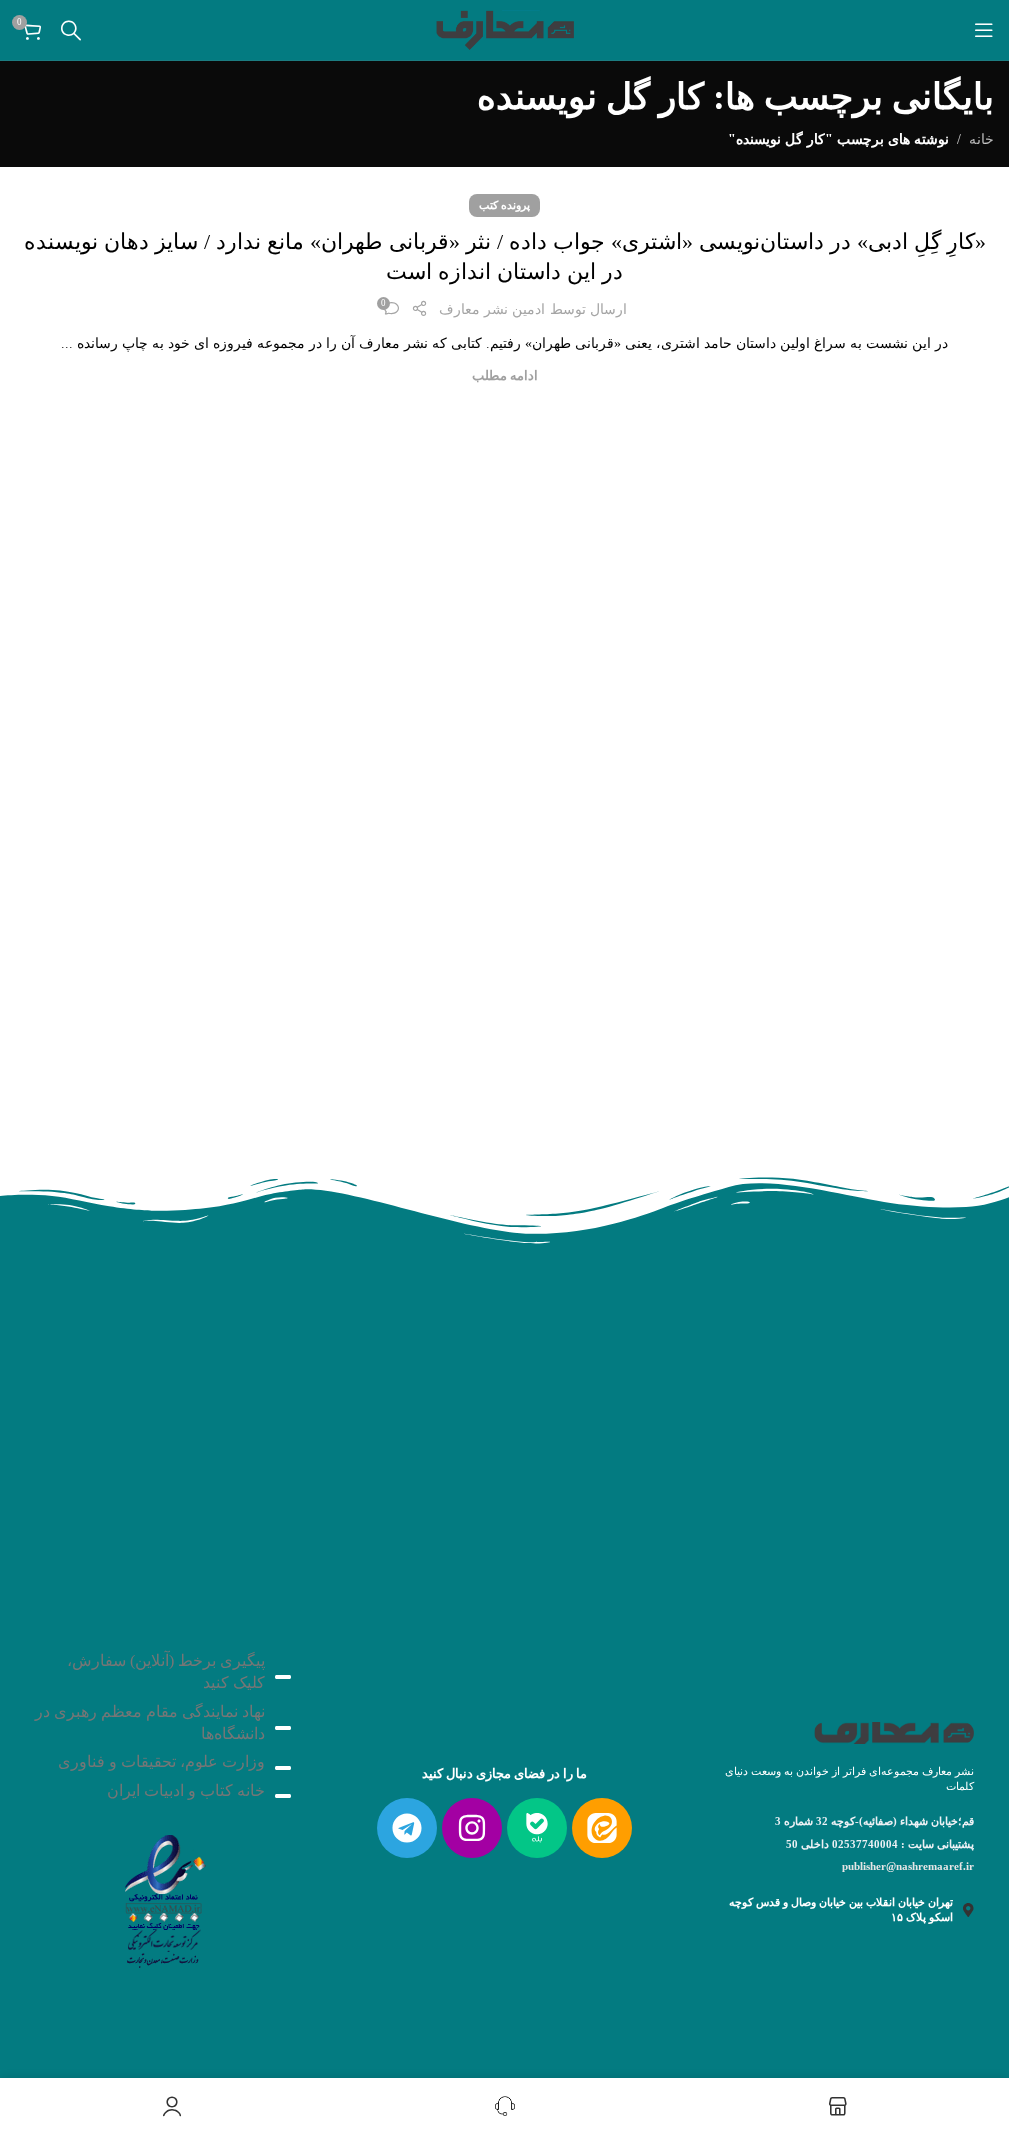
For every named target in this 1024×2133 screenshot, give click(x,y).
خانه (981, 139)
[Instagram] (472, 1828)
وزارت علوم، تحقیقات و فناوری (161, 1761)
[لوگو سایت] (505, 28)
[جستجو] (71, 30)
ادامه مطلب (505, 376)
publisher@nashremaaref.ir (908, 1866)
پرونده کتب (504, 205)
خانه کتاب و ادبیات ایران (186, 1790)
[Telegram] (407, 1828)
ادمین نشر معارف (492, 309)
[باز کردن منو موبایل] (984, 30)
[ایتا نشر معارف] (602, 1828)
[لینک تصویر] (163, 1895)
